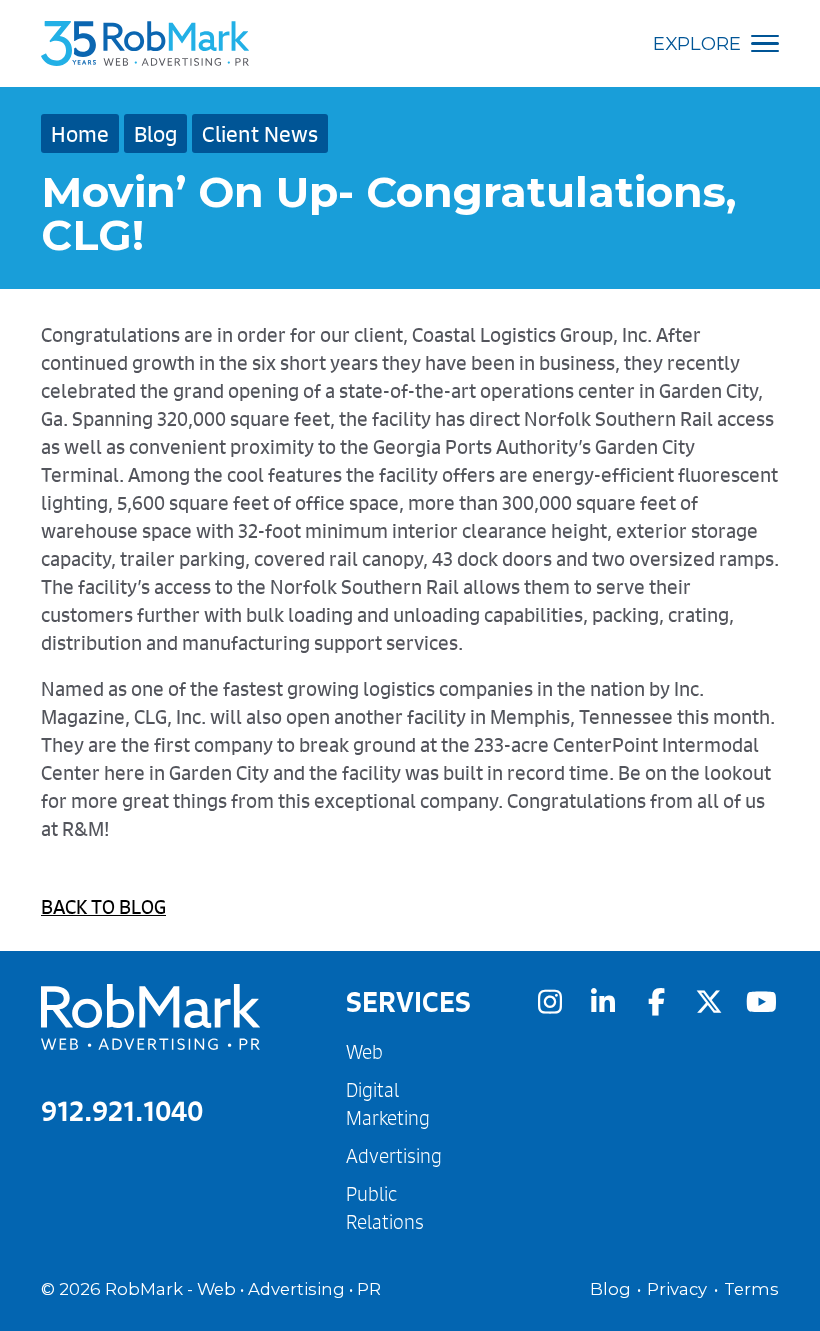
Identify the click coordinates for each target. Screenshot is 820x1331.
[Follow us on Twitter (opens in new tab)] (709, 1001)
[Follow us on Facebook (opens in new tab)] (656, 1001)
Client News (260, 133)
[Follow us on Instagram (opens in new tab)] (550, 1001)
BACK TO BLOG (103, 906)
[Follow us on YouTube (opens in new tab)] (762, 1001)
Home (80, 133)
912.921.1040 (122, 1110)
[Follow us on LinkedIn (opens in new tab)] (603, 1001)
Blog (155, 133)
